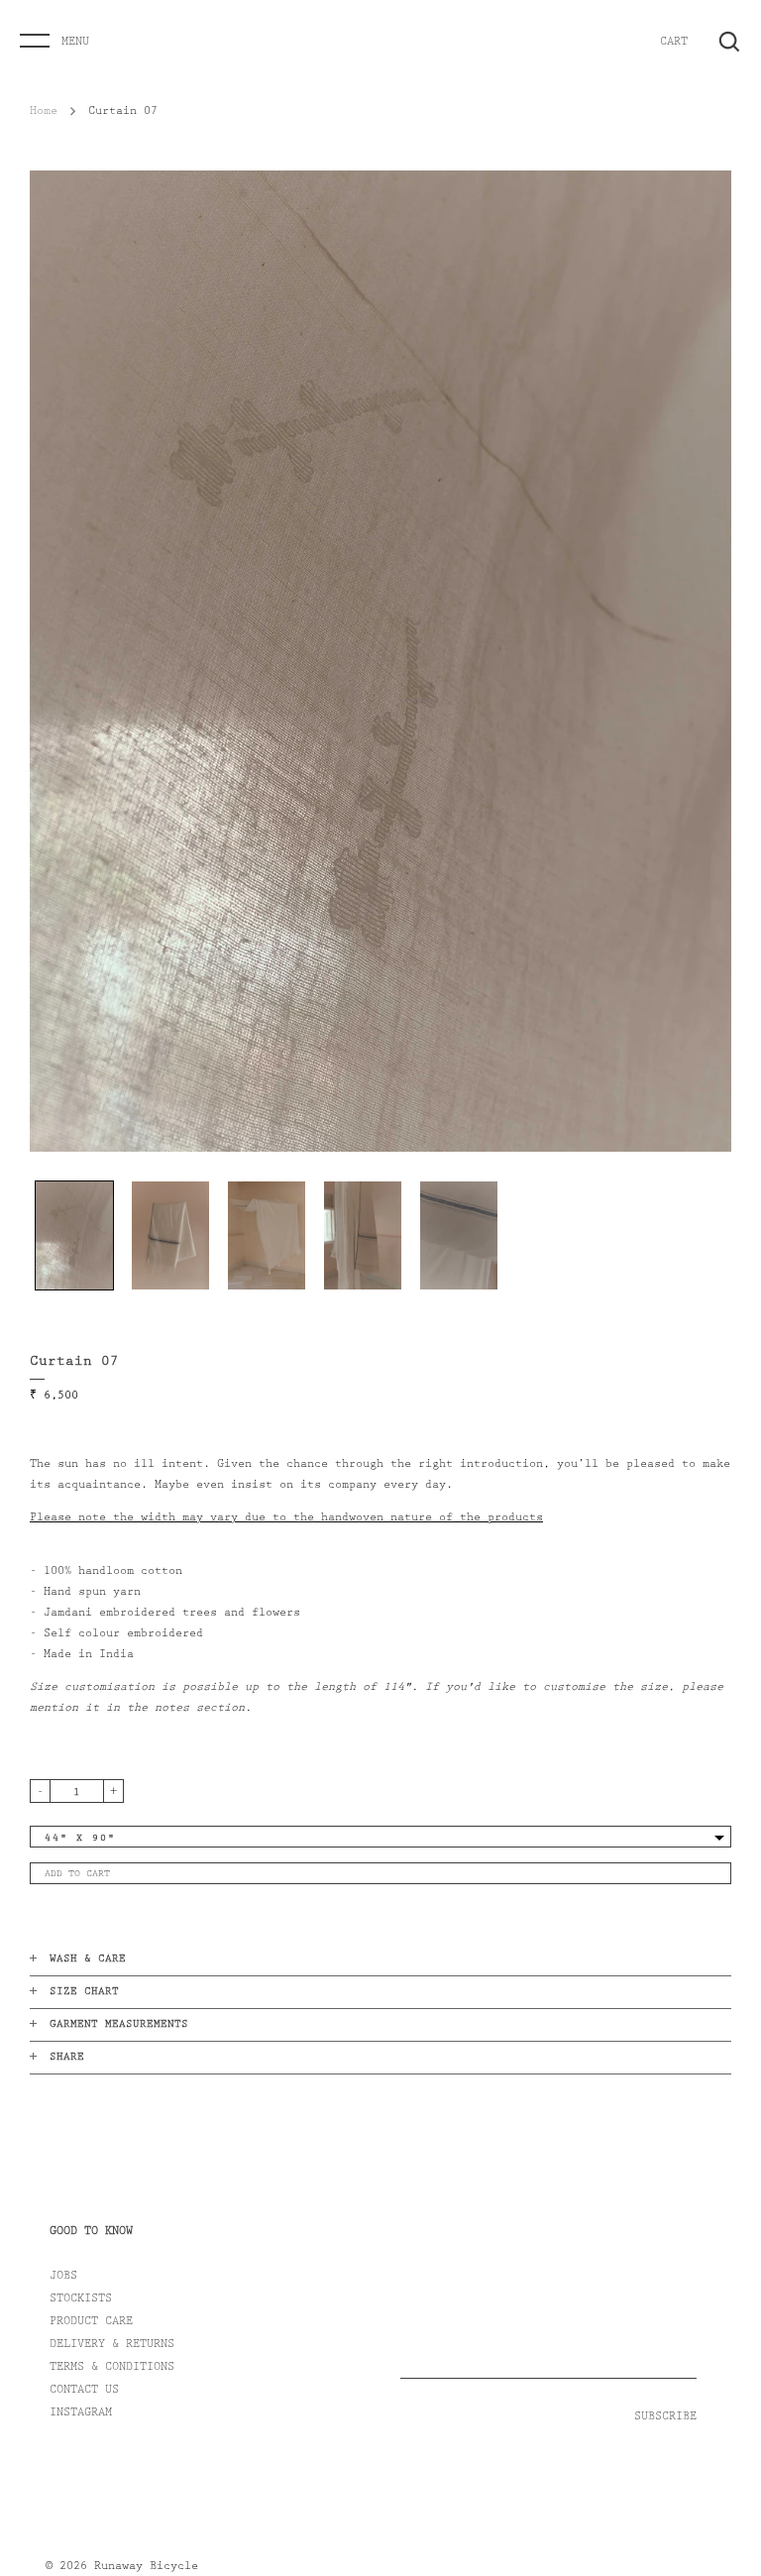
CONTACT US (84, 2391)
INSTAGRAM (81, 2413)
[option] (380, 661)
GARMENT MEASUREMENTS (119, 2025)
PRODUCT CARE (91, 2322)
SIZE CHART (84, 1993)
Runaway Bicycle (146, 2567)
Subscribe (665, 2417)
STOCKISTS (81, 2299)
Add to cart (77, 1874)
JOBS (63, 2277)
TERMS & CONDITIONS (112, 2368)
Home (44, 112)
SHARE (67, 2058)
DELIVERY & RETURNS (112, 2345)
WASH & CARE (88, 1960)
